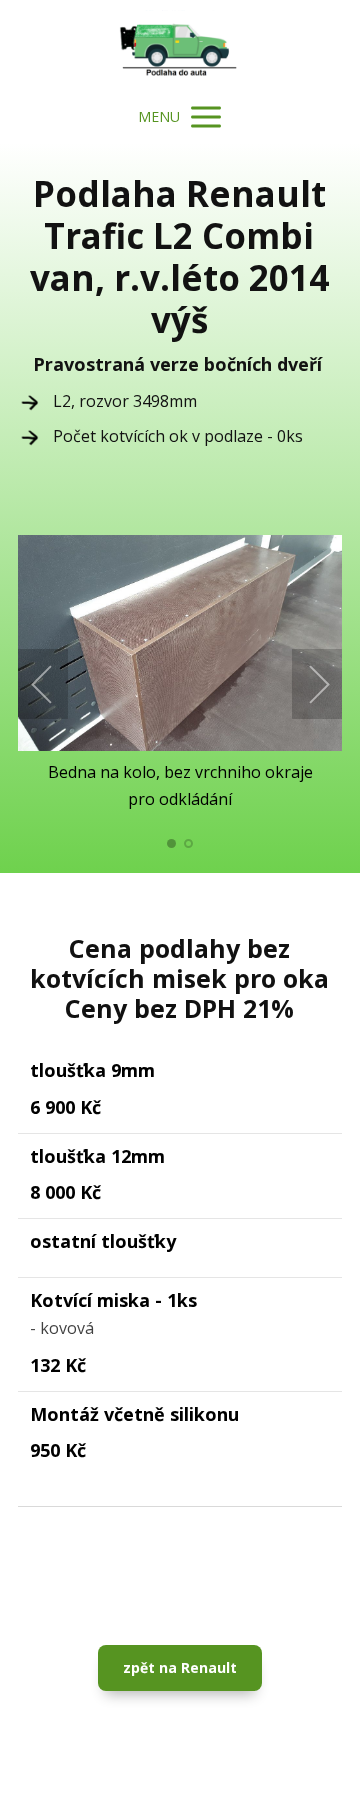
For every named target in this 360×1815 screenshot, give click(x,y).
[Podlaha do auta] (180, 45)
